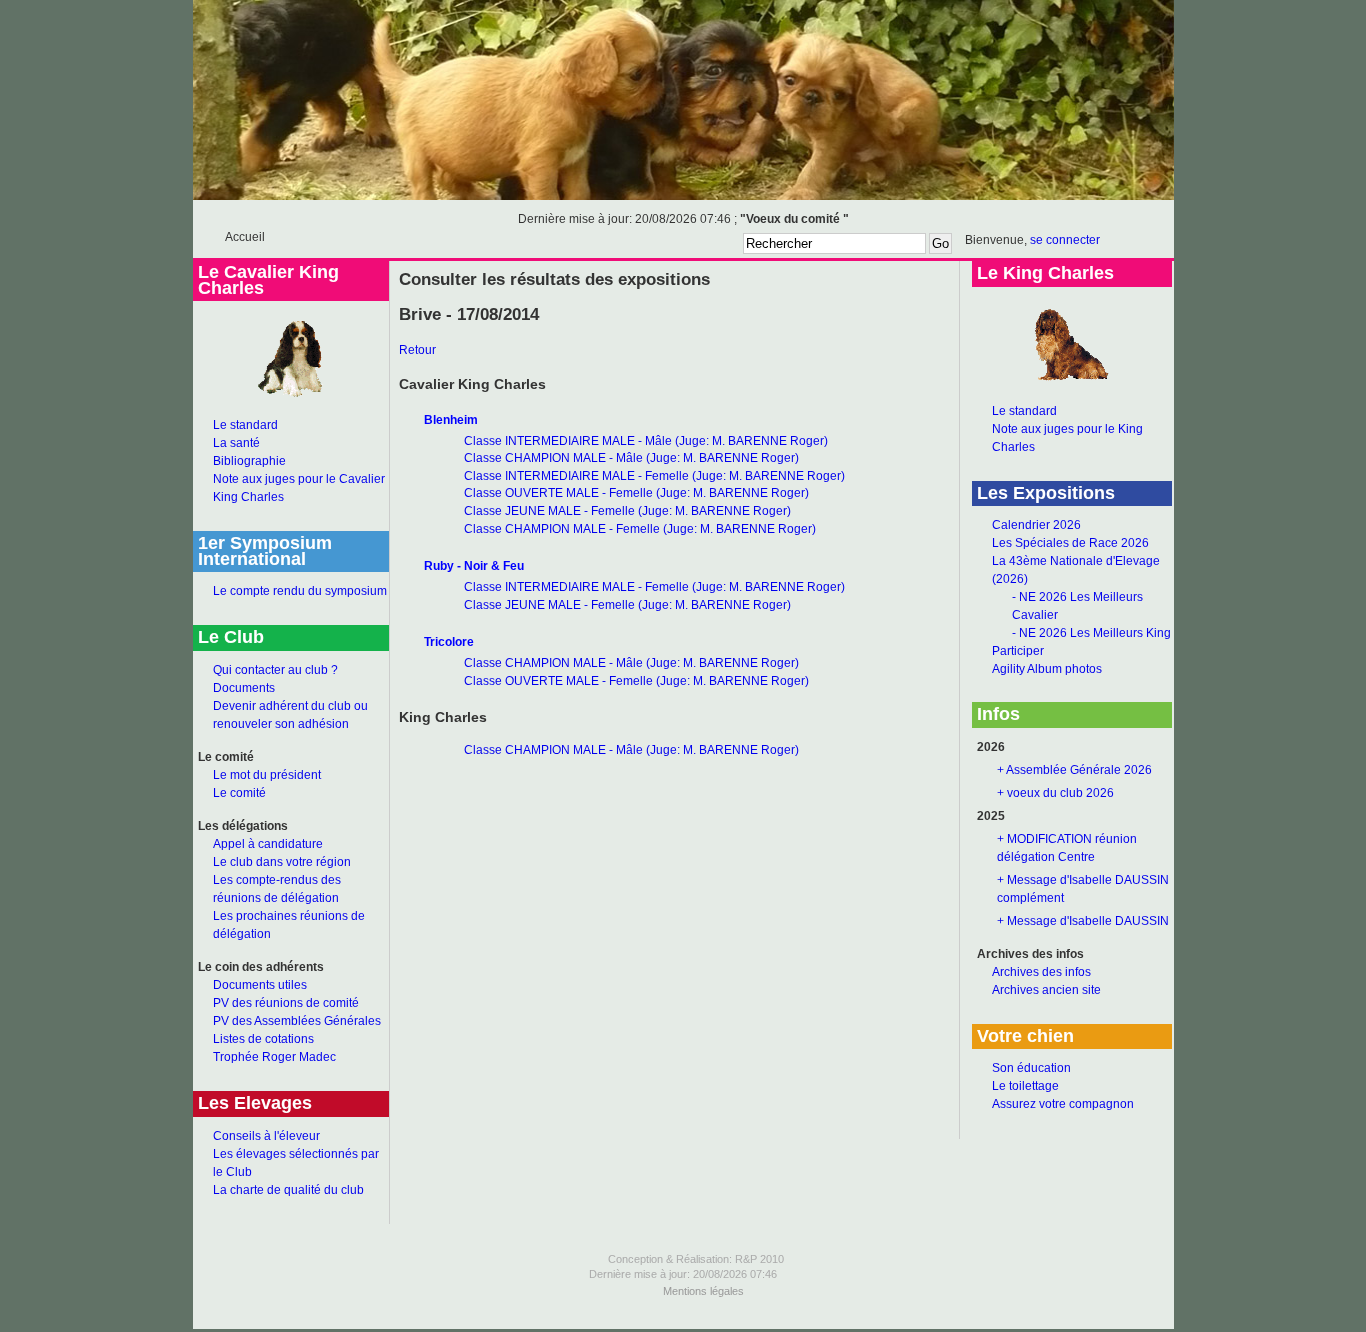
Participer (1018, 651)
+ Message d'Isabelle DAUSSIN (1083, 921)
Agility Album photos (1047, 669)
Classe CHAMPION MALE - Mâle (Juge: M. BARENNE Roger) (631, 458)
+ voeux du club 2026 (1055, 793)
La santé (236, 443)
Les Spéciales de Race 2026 (1070, 543)
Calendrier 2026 (1036, 525)
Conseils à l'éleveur (266, 1136)
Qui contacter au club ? (275, 670)
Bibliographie (249, 461)
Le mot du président (267, 775)
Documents (244, 688)
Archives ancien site (1046, 990)
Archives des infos (1041, 972)
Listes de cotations (263, 1039)
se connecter (1065, 240)
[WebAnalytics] (683, 1325)
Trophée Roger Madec (274, 1057)
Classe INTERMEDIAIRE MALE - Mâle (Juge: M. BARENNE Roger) (646, 441)
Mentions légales (703, 1291)
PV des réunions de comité (286, 1003)
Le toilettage (1025, 1086)
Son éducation (1031, 1068)
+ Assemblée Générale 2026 (1074, 770)
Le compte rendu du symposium (300, 591)
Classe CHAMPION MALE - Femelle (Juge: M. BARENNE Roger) (640, 529)
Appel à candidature (268, 844)
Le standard (245, 425)
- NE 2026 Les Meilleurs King (1091, 633)
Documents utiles (260, 985)
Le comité (239, 793)
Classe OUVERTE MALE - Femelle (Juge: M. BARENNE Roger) (636, 493)
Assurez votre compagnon (1063, 1104)
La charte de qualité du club (288, 1190)
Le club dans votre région (282, 862)
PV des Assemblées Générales (297, 1021)
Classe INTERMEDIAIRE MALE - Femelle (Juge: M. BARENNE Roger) (654, 476)
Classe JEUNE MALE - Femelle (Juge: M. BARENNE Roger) (627, 511)
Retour (417, 350)
